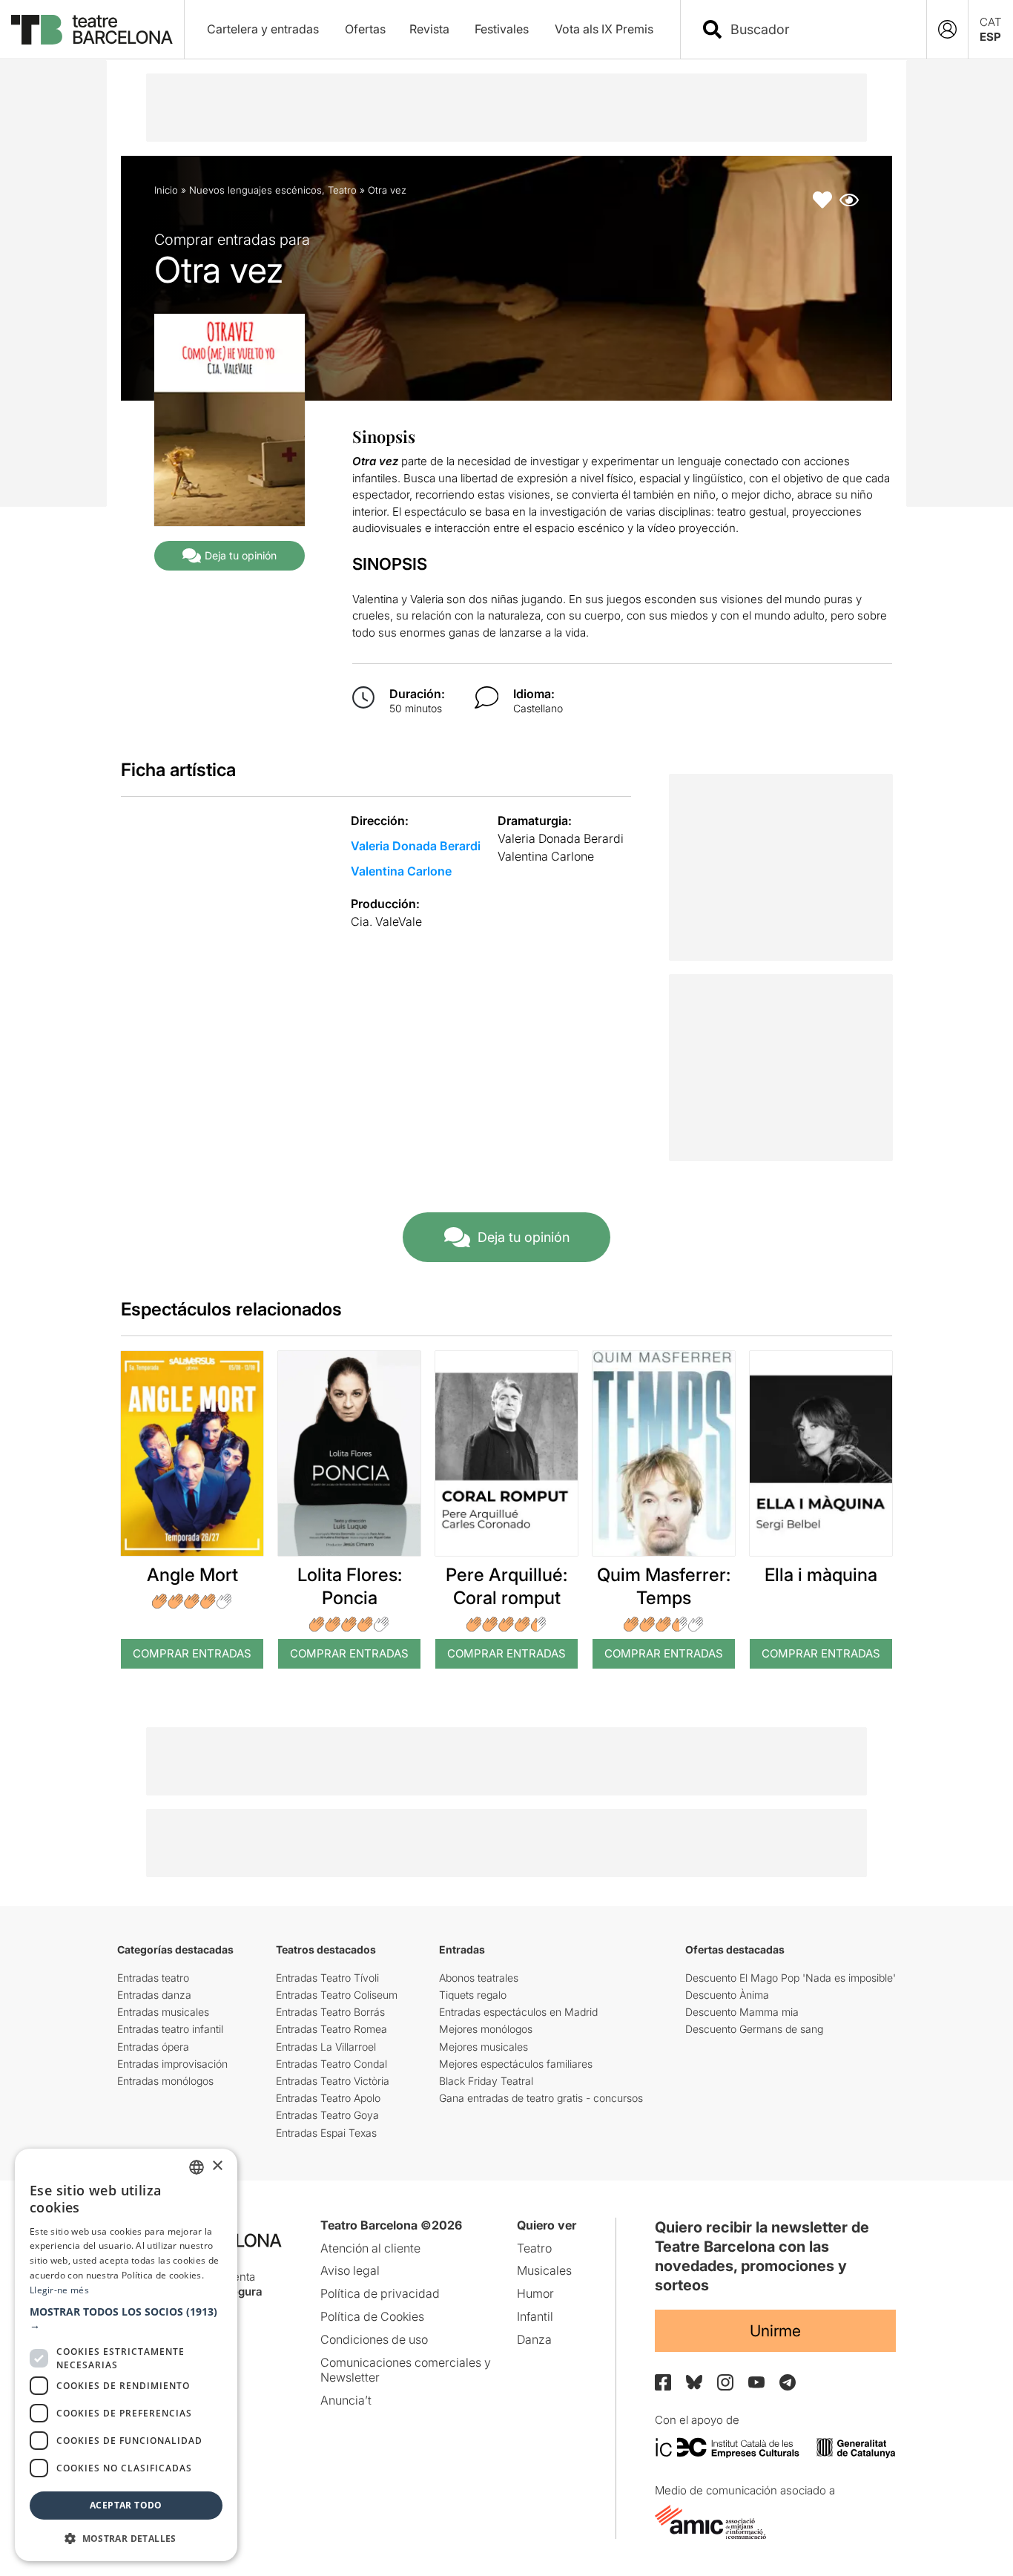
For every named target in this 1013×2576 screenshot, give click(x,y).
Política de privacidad (380, 2293)
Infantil (535, 2316)
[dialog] (126, 2355)
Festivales (502, 29)
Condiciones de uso (374, 2339)
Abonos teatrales (479, 1978)
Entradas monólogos (165, 2081)
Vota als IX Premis (604, 29)
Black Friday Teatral (486, 2081)
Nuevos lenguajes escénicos (255, 190)
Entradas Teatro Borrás (330, 2012)
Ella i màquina (821, 1575)
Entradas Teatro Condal (331, 2064)
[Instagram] (725, 2382)
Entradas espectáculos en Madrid (518, 2012)
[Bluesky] (694, 2382)
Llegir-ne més (59, 2290)
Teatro (342, 190)
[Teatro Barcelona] (92, 30)
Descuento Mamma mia (742, 2012)
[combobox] (816, 29)
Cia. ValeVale (386, 921)
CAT (991, 22)
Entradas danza (154, 1995)
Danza (534, 2339)
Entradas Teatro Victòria (333, 2081)
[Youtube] (756, 2382)
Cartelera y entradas (263, 29)
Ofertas (365, 29)
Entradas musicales (163, 2012)
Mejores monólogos (486, 2029)
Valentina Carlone (401, 871)
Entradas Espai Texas (326, 2133)
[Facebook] (663, 2382)
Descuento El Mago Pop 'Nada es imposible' (791, 1978)
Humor (535, 2293)
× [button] (217, 2166)
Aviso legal (350, 2270)
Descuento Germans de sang (754, 2029)
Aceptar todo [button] (126, 2505)
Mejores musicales (484, 2047)
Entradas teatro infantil (170, 2029)
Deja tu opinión (241, 555)
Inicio (166, 190)
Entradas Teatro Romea (331, 2029)
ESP (990, 37)
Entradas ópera (153, 2047)
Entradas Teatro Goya (327, 2115)
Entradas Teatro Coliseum (337, 1995)
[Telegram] (788, 2382)
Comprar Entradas (192, 1653)
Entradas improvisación (172, 2064)
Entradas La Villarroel (326, 2047)
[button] (126, 2319)
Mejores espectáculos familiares (516, 2064)
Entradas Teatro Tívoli (327, 1978)
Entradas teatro (153, 1978)
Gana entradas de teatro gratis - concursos (541, 2098)
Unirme (775, 2331)
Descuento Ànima (727, 1995)
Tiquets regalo (473, 1995)
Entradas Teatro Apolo (328, 2098)
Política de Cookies (372, 2316)
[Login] (947, 29)
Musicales (544, 2270)
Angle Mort (192, 1575)
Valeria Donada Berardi (416, 846)
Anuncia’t (346, 2400)
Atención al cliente (370, 2248)
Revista (429, 29)
